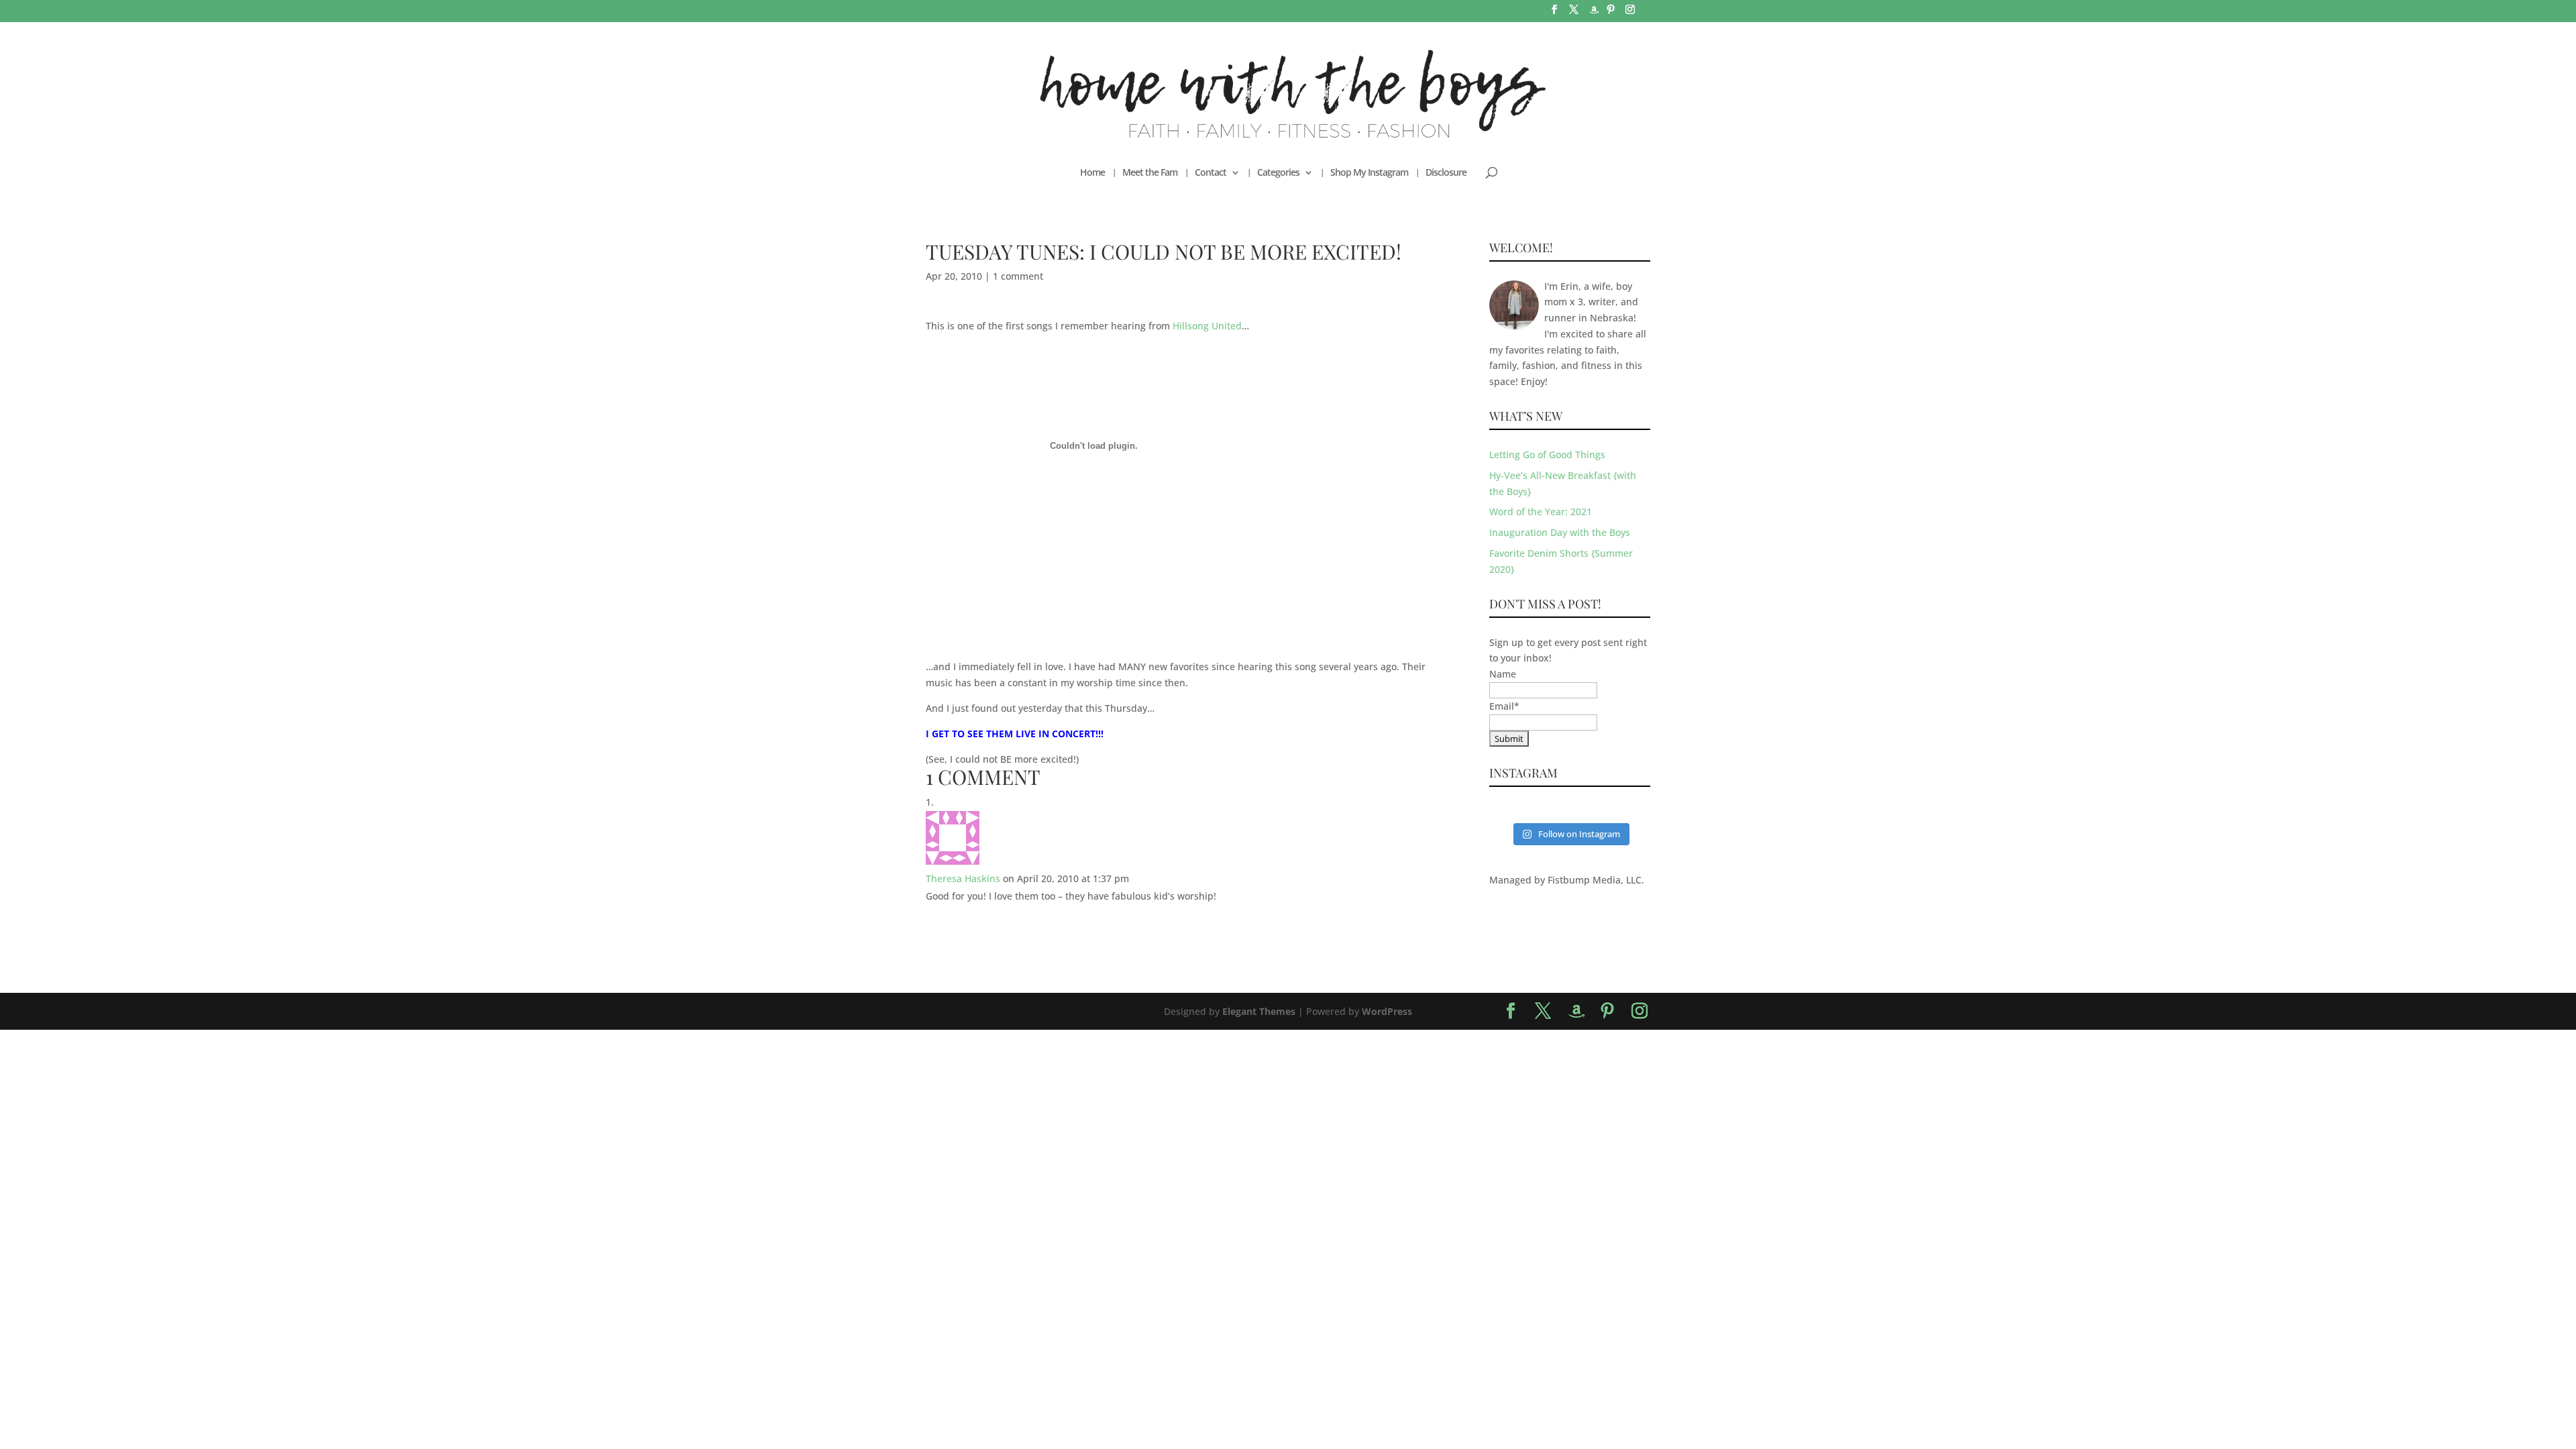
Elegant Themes (1259, 1011)
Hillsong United (1207, 326)
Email (1504, 706)
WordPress (1387, 1011)
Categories (1278, 173)
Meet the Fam (1150, 173)
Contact (1211, 173)
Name (1503, 674)
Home (1092, 173)
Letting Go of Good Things (1547, 454)
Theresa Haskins (963, 878)
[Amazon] (1594, 14)
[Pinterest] (1611, 13)
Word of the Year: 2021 (1541, 512)
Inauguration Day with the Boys (1560, 532)
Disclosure (1446, 173)
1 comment (1018, 276)
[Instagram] (1630, 13)
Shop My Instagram (1369, 173)
